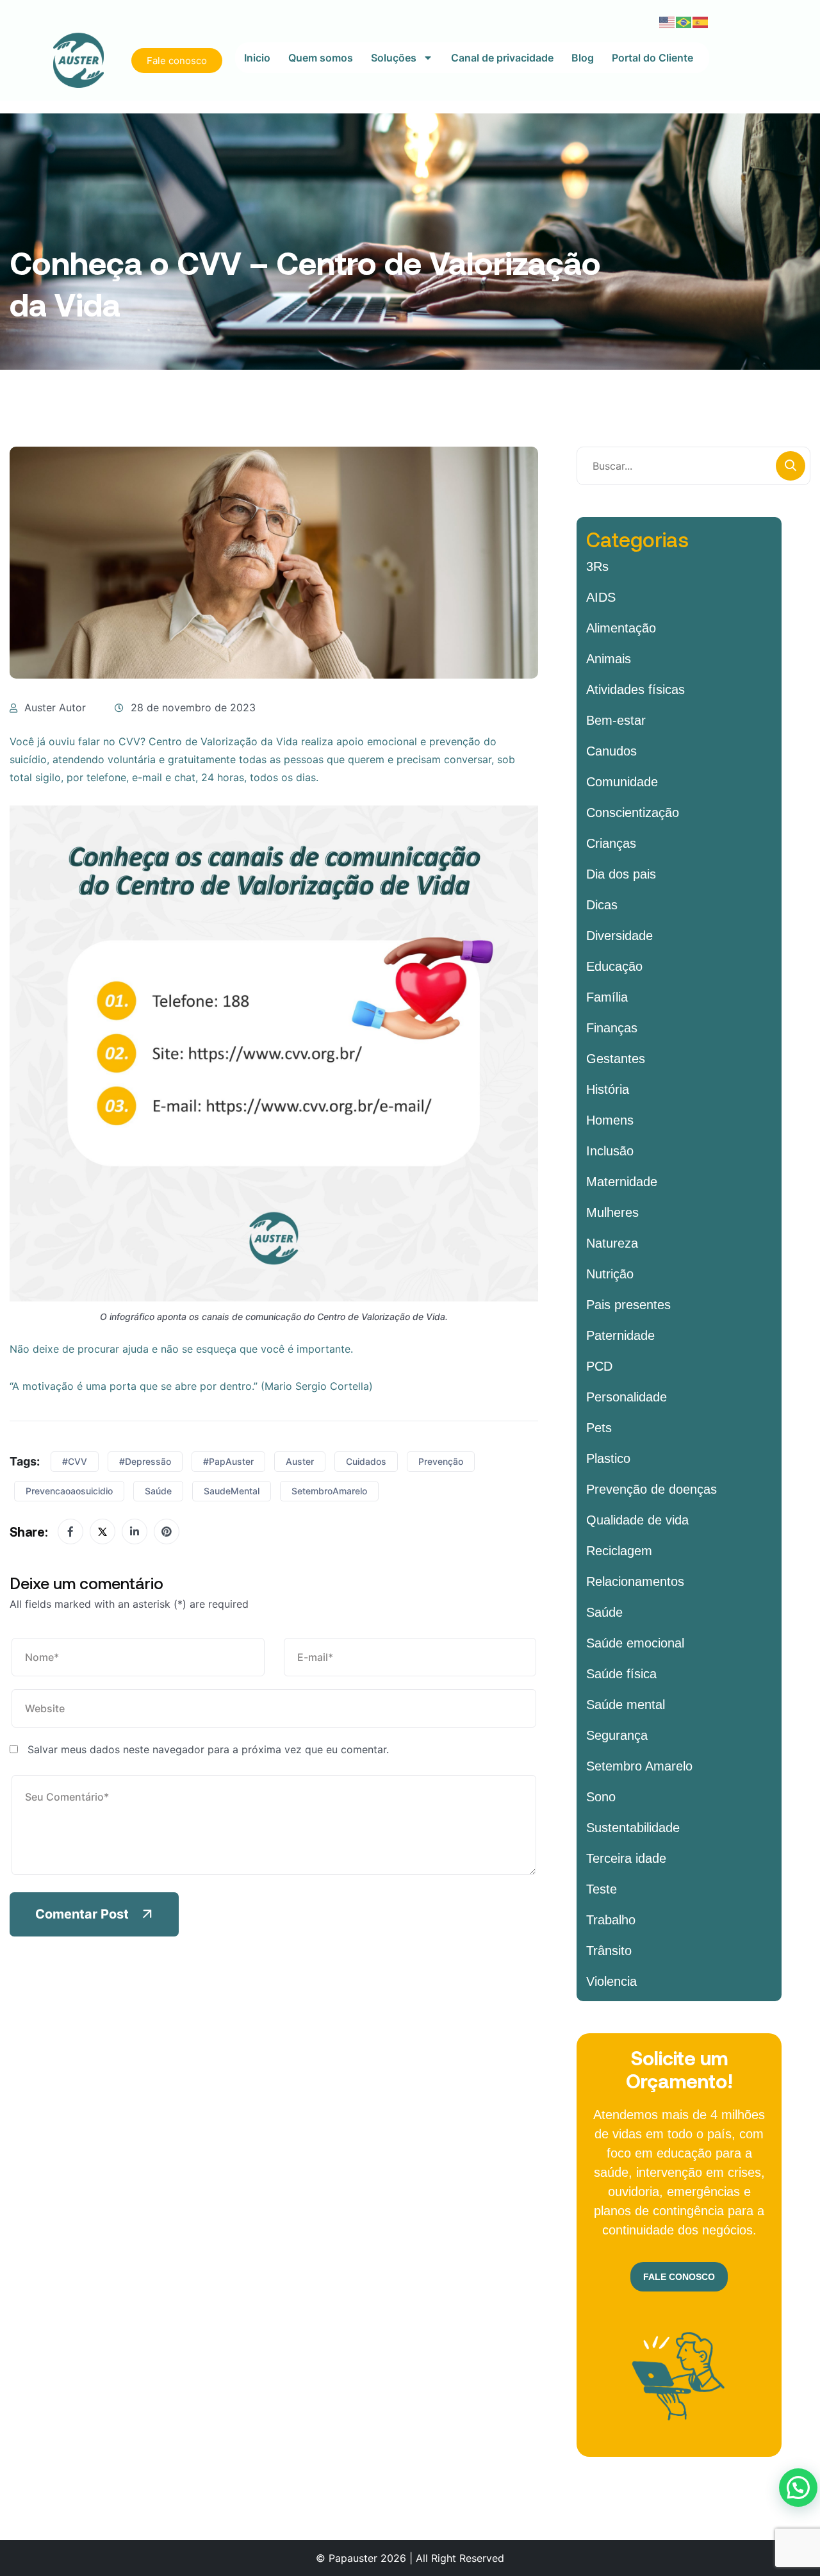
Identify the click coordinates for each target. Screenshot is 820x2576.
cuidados (366, 1461)
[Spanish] (701, 21)
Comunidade (622, 782)
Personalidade (627, 1397)
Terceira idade (626, 1858)
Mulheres (612, 1212)
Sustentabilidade (633, 1828)
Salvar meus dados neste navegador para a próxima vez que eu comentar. (208, 1749)
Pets (599, 1428)
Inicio (257, 58)
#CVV (75, 1461)
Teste (602, 1889)
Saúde (158, 1491)
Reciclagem (619, 1551)
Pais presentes (628, 1305)
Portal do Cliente (652, 58)
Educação (614, 966)
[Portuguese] (684, 21)
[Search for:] (693, 466)
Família (607, 997)
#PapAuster (228, 1461)
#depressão (145, 1461)
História (608, 1089)
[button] (798, 2488)
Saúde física (621, 1674)
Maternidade (622, 1182)
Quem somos (321, 58)
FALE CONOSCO (679, 2277)
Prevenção (441, 1461)
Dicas (602, 905)
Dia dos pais (621, 874)
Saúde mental (626, 1705)
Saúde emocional (635, 1643)
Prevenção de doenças (652, 1489)
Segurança (617, 1735)
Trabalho (611, 1920)
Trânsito (609, 1951)
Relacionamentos (635, 1581)
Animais (609, 659)
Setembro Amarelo (639, 1766)
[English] (668, 21)
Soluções (394, 58)
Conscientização (633, 813)
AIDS (601, 597)
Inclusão (610, 1151)
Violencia (611, 1981)
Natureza (612, 1243)
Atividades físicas (635, 689)
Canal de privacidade (502, 58)
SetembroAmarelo (329, 1491)
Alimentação (621, 628)
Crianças (611, 843)
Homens (610, 1120)
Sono (601, 1797)
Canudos (611, 751)
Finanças (612, 1028)
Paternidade (620, 1335)
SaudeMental (232, 1491)
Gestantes (616, 1059)
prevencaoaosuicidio (69, 1491)
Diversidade (619, 936)
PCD (599, 1366)
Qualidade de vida (637, 1520)
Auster (300, 1461)
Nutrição (610, 1274)
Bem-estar (616, 720)
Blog (583, 58)
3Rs (597, 566)
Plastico (608, 1458)
